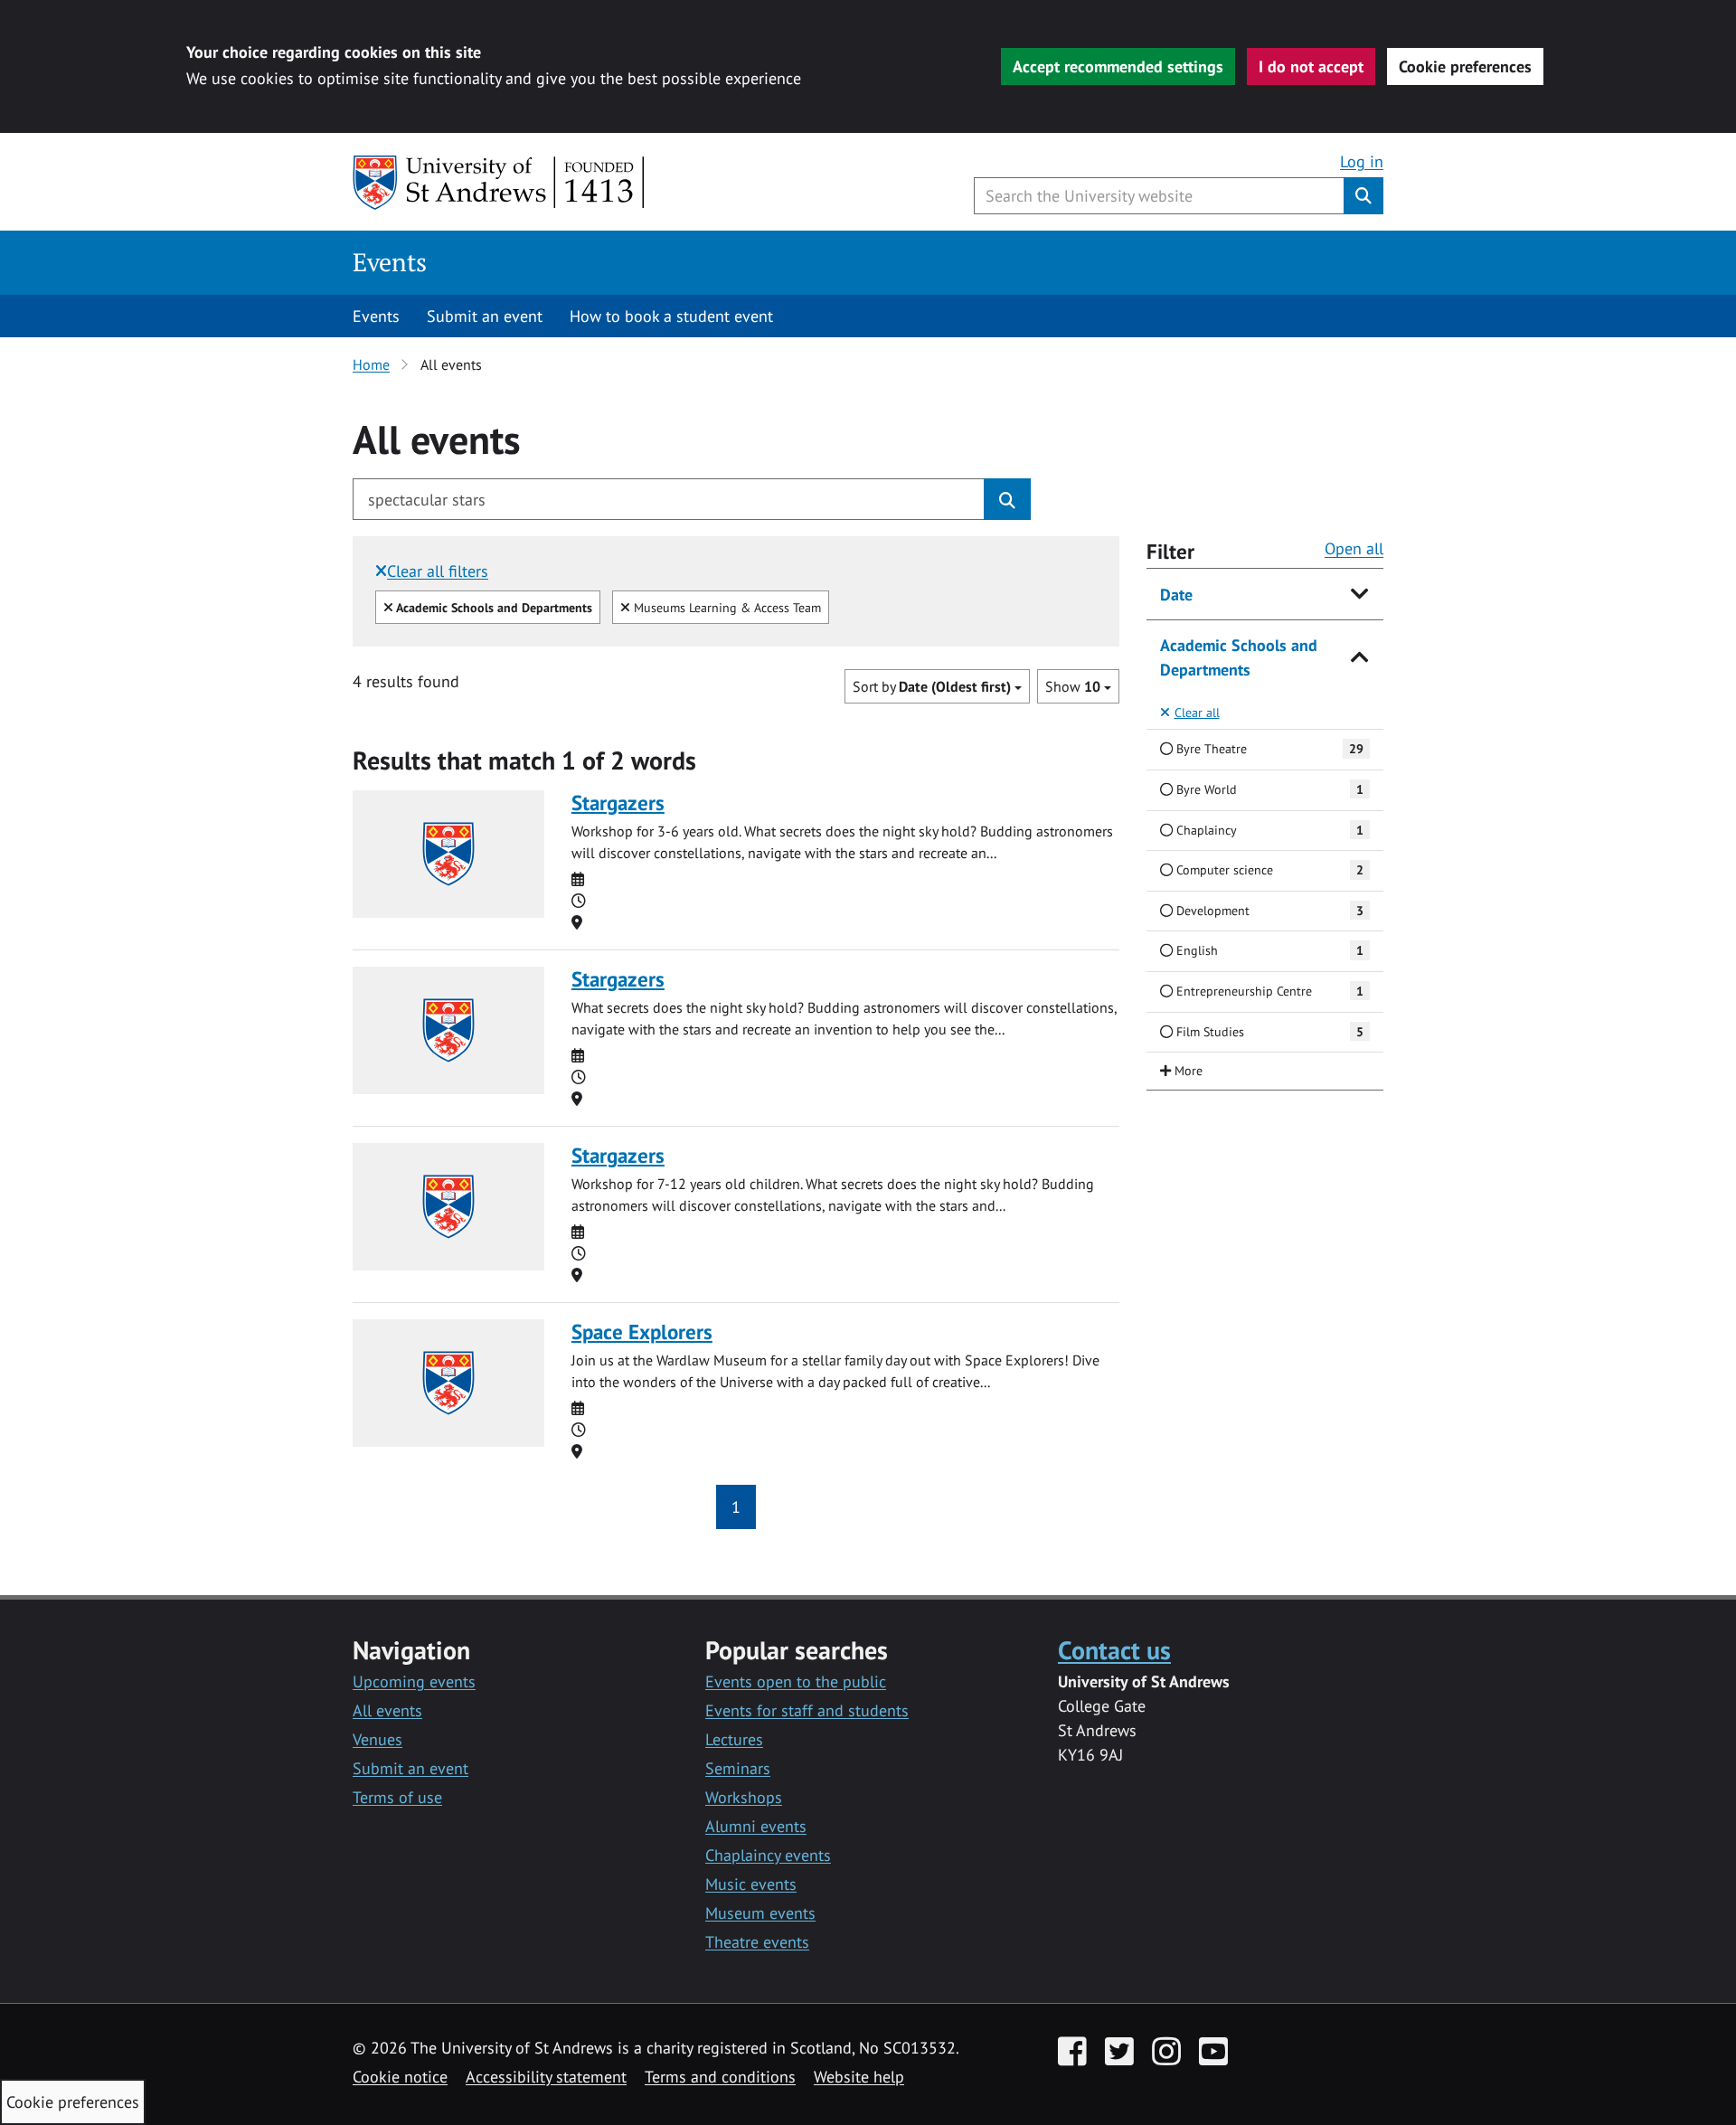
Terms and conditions (720, 2077)
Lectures (734, 1739)
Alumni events (756, 1826)
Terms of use (397, 1797)
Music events (751, 1884)
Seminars (738, 1768)
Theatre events (757, 1942)
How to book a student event (671, 316)
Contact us (1114, 1650)
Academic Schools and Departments (1239, 657)
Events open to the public (796, 1681)
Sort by (932, 686)
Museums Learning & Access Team (725, 607)
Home (371, 364)
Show (1073, 686)
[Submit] (1007, 499)
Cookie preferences (1465, 66)
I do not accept (1311, 66)
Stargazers (618, 803)
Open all (1354, 548)
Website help (859, 2077)
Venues (377, 1739)
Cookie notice (400, 2077)
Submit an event (485, 316)
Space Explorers (642, 1332)
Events (390, 262)
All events (387, 1710)
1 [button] (736, 1507)
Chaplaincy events (768, 1855)
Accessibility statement (546, 2077)
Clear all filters (438, 571)
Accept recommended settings (1118, 66)
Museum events (760, 1913)
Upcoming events (414, 1681)
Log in (1362, 161)
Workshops (744, 1797)
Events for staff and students (807, 1710)
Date (1176, 595)
